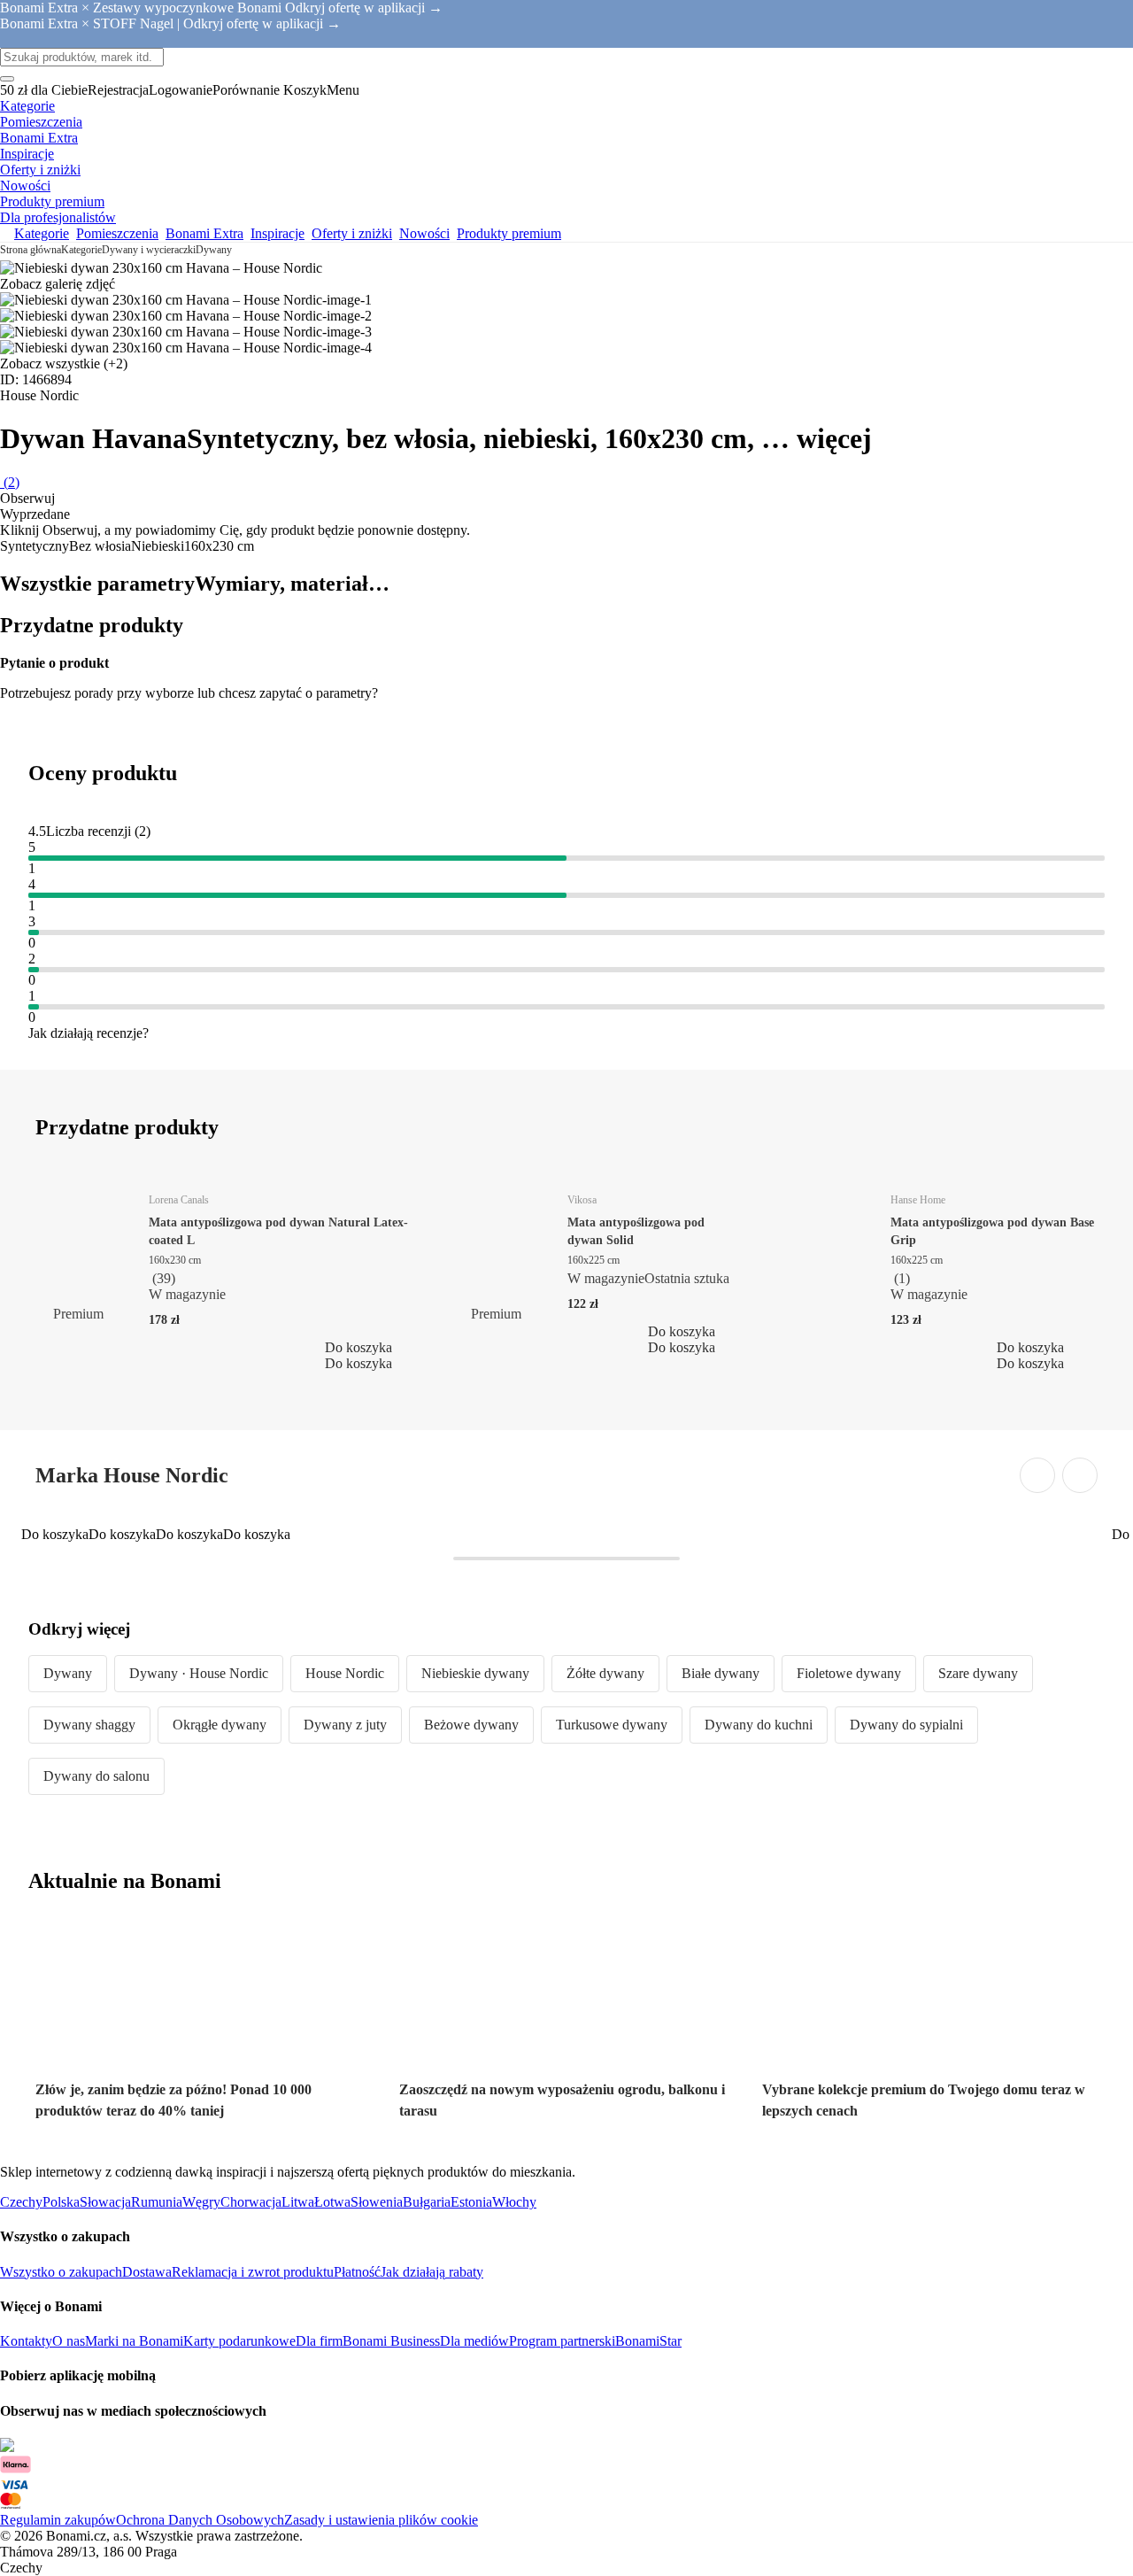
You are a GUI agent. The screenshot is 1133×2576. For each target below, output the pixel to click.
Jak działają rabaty (432, 2272)
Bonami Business (391, 2341)
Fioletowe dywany (849, 1673)
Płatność (357, 2272)
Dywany (214, 250)
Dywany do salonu (96, 1776)
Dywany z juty (345, 1725)
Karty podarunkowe (239, 2341)
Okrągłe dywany (220, 1725)
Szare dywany (978, 1673)
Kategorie (81, 250)
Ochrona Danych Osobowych (200, 2520)
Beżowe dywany (471, 1725)
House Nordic (345, 1673)
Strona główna (31, 250)
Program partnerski (562, 2341)
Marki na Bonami (134, 2341)
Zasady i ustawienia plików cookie (381, 2520)
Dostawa (147, 2272)
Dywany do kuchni (759, 1725)
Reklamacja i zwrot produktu (253, 2272)
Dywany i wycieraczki (149, 250)
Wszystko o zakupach (61, 2272)
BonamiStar (648, 2341)
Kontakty (26, 2341)
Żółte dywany (605, 1673)
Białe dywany (721, 1673)
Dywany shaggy (89, 1725)
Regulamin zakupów (58, 2520)
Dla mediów (474, 2341)
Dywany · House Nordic (199, 1673)
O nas (69, 2341)
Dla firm (319, 2341)
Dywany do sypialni (906, 1725)
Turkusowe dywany (612, 1725)
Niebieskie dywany (475, 1673)
